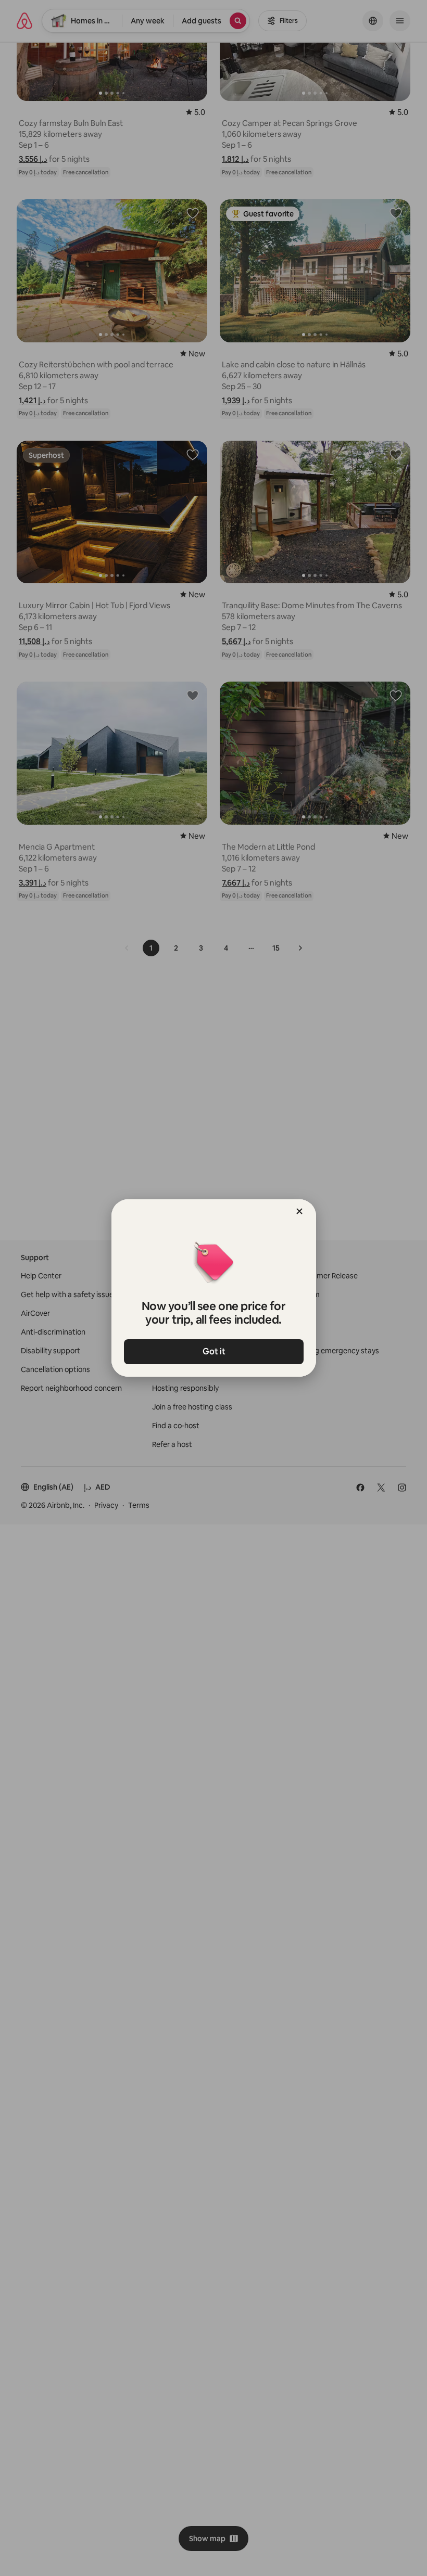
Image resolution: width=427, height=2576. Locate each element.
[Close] (299, 1211)
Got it (213, 1351)
